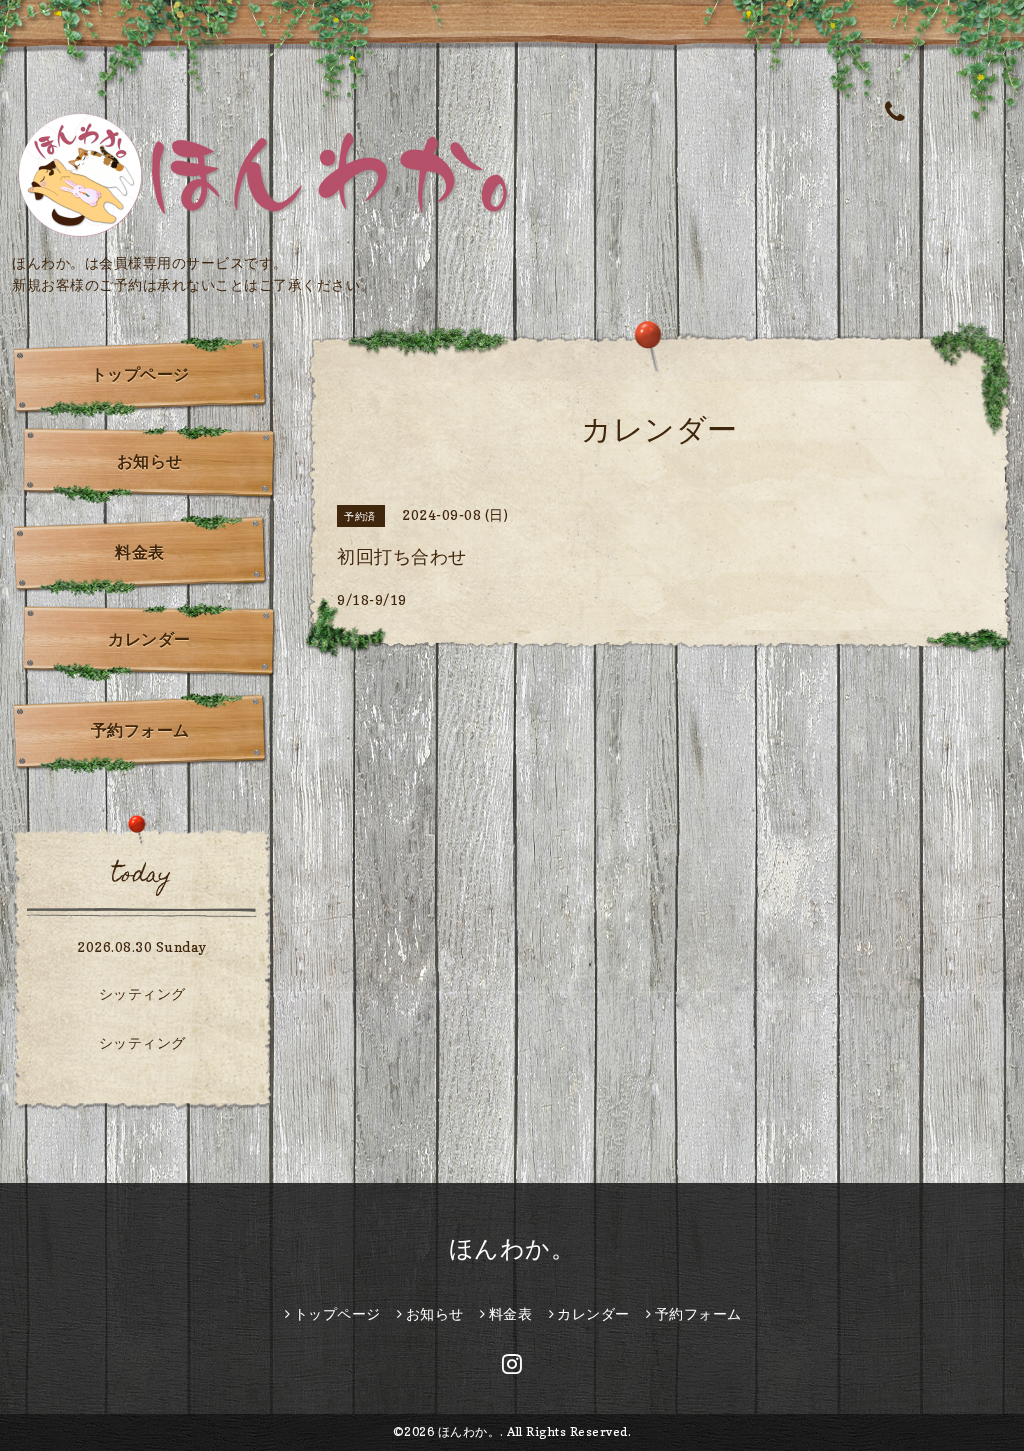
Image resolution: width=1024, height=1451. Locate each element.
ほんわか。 (512, 1248)
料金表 (140, 552)
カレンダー (149, 639)
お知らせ (150, 461)
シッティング (142, 993)
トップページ (140, 374)
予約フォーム (140, 730)
